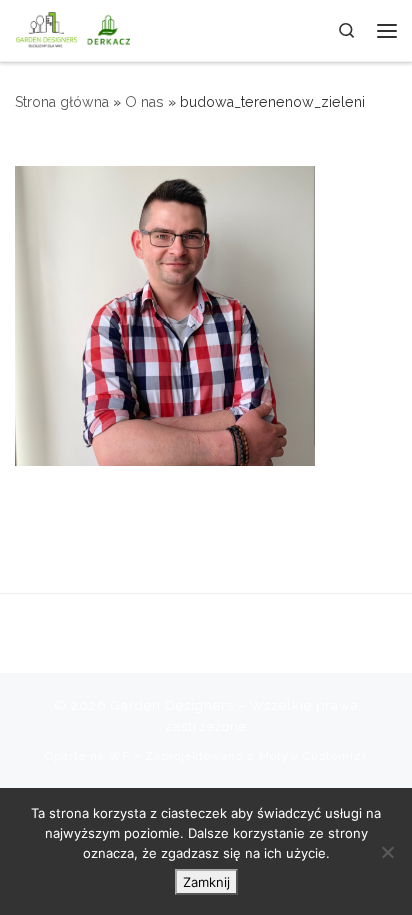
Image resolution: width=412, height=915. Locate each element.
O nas (144, 102)
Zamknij (206, 882)
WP (119, 756)
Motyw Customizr (313, 756)
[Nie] (387, 852)
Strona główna (62, 102)
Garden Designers (172, 705)
